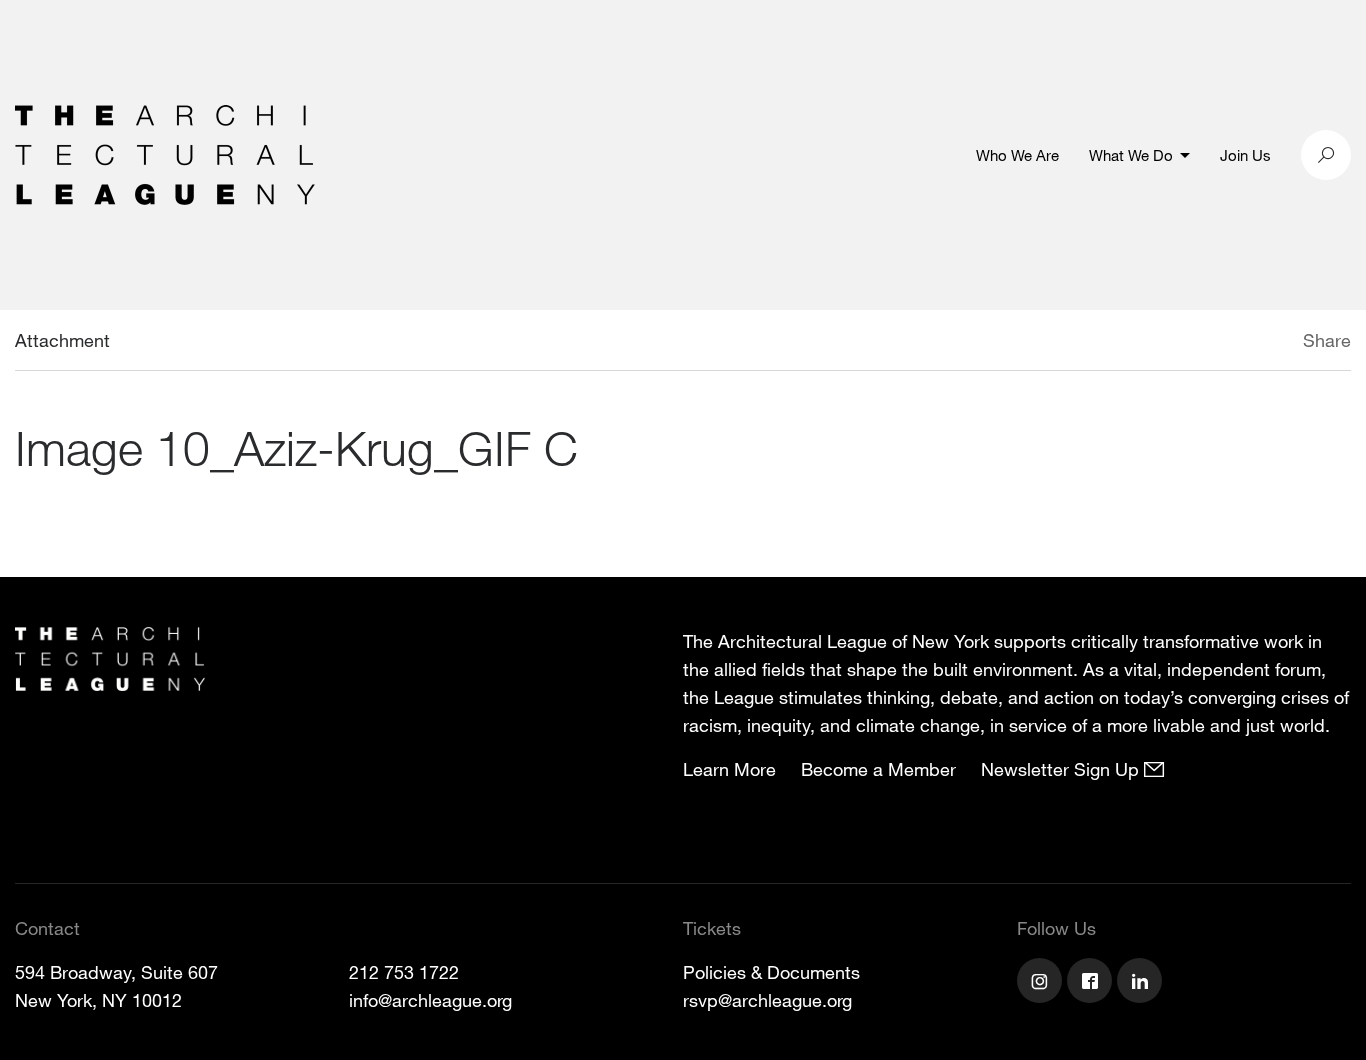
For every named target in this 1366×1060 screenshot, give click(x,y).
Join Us (1245, 155)
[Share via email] (1197, 343)
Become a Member (878, 769)
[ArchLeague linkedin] (1142, 983)
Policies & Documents (771, 972)
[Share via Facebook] (1274, 343)
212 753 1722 (404, 972)
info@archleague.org (430, 1000)
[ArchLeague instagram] (1042, 983)
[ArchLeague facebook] (1092, 983)
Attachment (62, 340)
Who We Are (1017, 155)
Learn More (729, 769)
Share (1327, 340)
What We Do (1131, 155)
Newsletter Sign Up (1062, 769)
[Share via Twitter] (1243, 343)
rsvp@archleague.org (767, 1000)
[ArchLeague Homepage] (165, 153)
